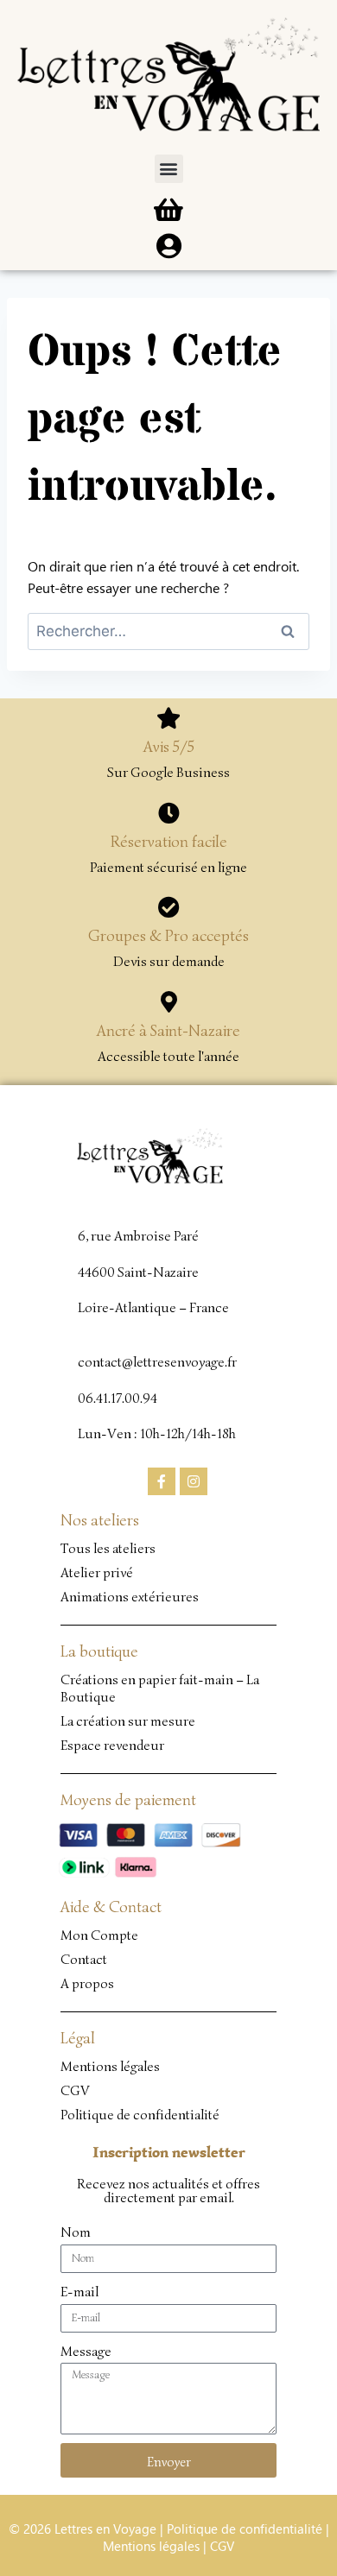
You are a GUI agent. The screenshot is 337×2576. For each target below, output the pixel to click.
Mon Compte (99, 1935)
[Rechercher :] (168, 631)
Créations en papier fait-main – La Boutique (160, 1689)
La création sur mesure (128, 1721)
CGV (75, 2091)
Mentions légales (110, 2067)
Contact (84, 1960)
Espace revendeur (112, 1746)
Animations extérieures (130, 1597)
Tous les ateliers (108, 1549)
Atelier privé (97, 1573)
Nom (76, 2232)
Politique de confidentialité (140, 2115)
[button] (169, 169)
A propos (87, 1984)
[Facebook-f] (162, 1481)
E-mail (79, 2292)
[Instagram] (194, 1481)
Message (86, 2352)
